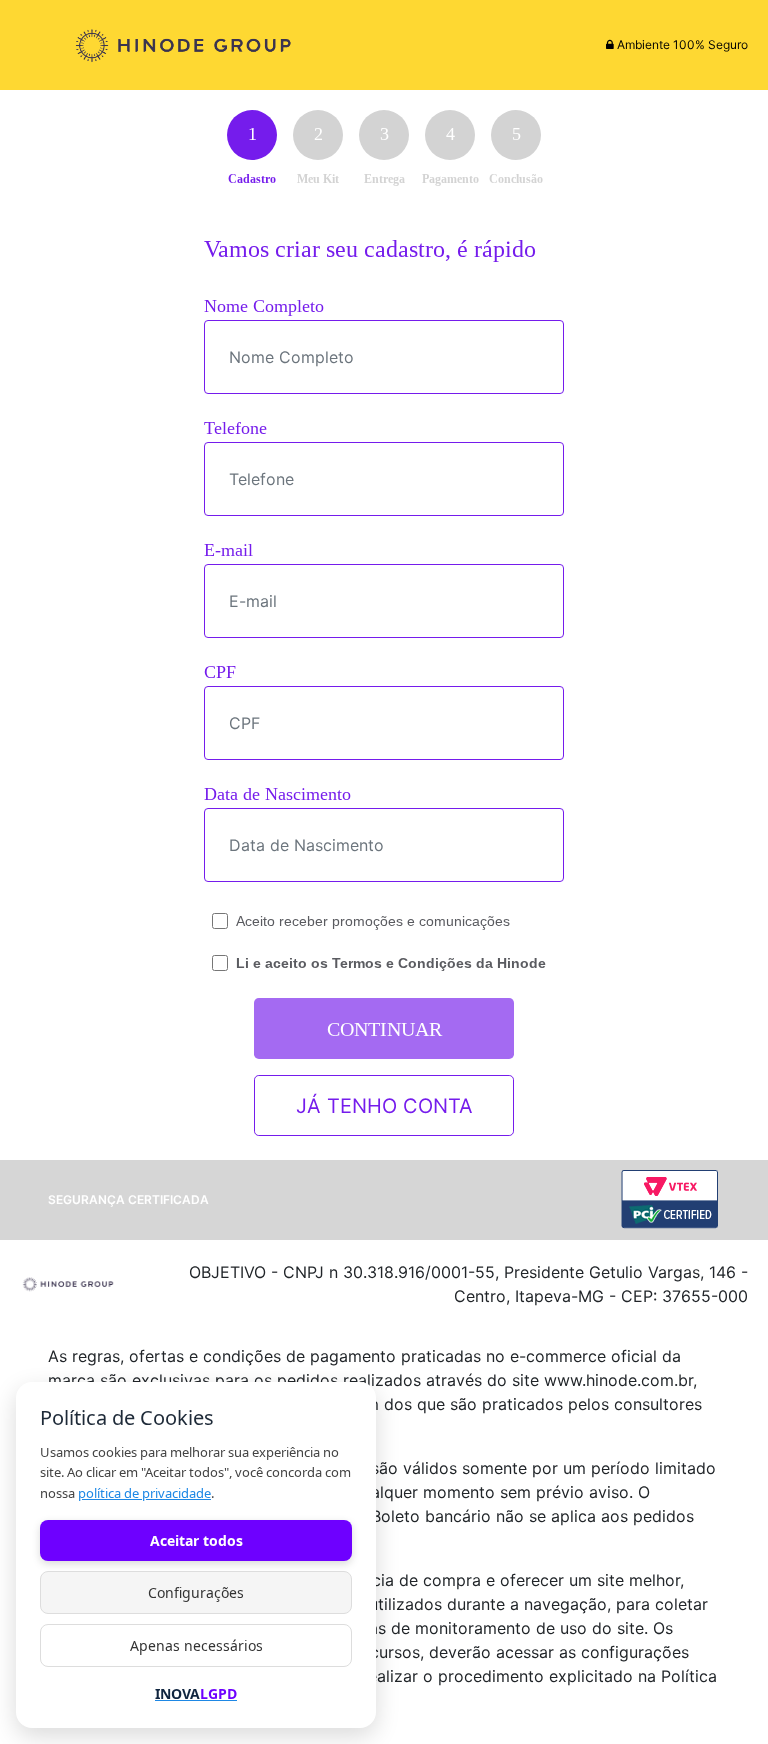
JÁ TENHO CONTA (384, 1106)
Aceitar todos (196, 1540)
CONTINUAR (384, 1029)
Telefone (235, 428)
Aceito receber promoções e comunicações (373, 921)
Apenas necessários (196, 1645)
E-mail (228, 550)
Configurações (196, 1592)
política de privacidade (144, 1493)
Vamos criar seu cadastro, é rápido (370, 249)
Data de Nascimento (277, 794)
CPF (220, 672)
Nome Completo (264, 306)
